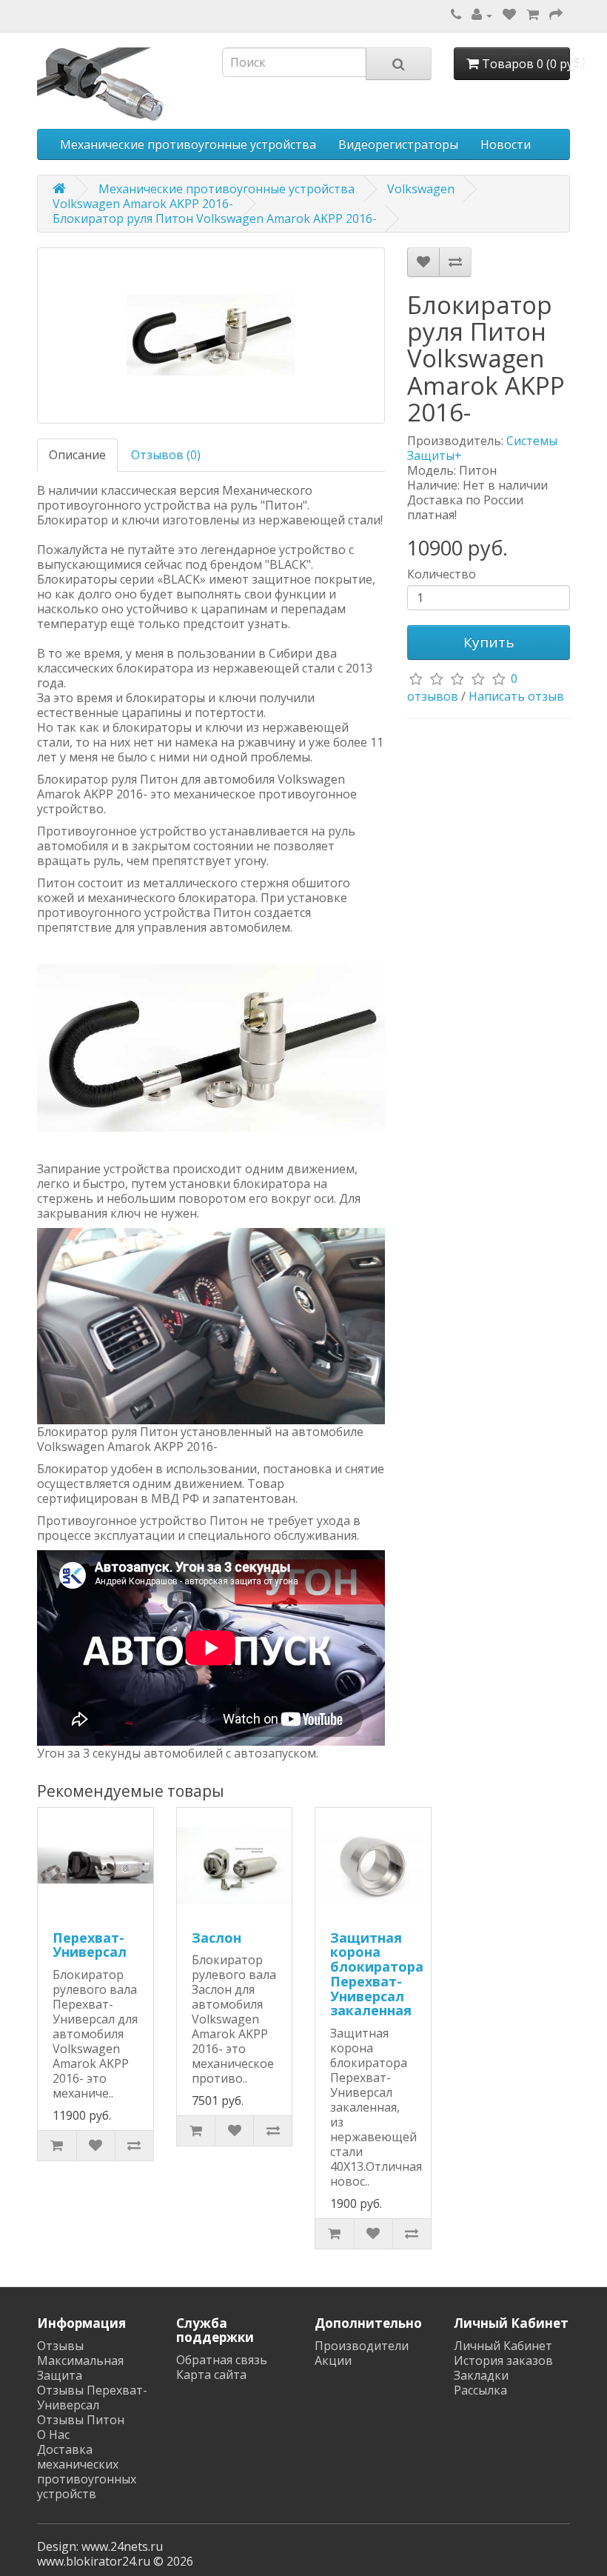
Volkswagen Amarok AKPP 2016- (143, 204)
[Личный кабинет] (482, 15)
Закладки (481, 2375)
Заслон (217, 1938)
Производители (362, 2346)
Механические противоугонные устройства (188, 144)
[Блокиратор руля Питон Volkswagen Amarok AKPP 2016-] (211, 336)
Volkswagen (421, 189)
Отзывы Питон (81, 2420)
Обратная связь (222, 2360)
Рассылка (480, 2390)
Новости (506, 144)
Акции (333, 2360)
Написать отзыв (516, 696)
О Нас (53, 2435)
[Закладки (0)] (509, 15)
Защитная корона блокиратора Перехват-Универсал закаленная (377, 1974)
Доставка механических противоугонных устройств (87, 2472)
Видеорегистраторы (398, 144)
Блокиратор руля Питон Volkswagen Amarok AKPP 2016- (215, 218)
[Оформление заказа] (556, 15)
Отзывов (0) (166, 455)
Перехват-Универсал (90, 1945)
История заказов (503, 2360)
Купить (489, 642)
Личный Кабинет (503, 2346)
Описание (77, 455)
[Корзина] (533, 15)
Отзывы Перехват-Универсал (92, 2398)
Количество (442, 574)
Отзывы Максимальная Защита (80, 2360)
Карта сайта (211, 2375)
